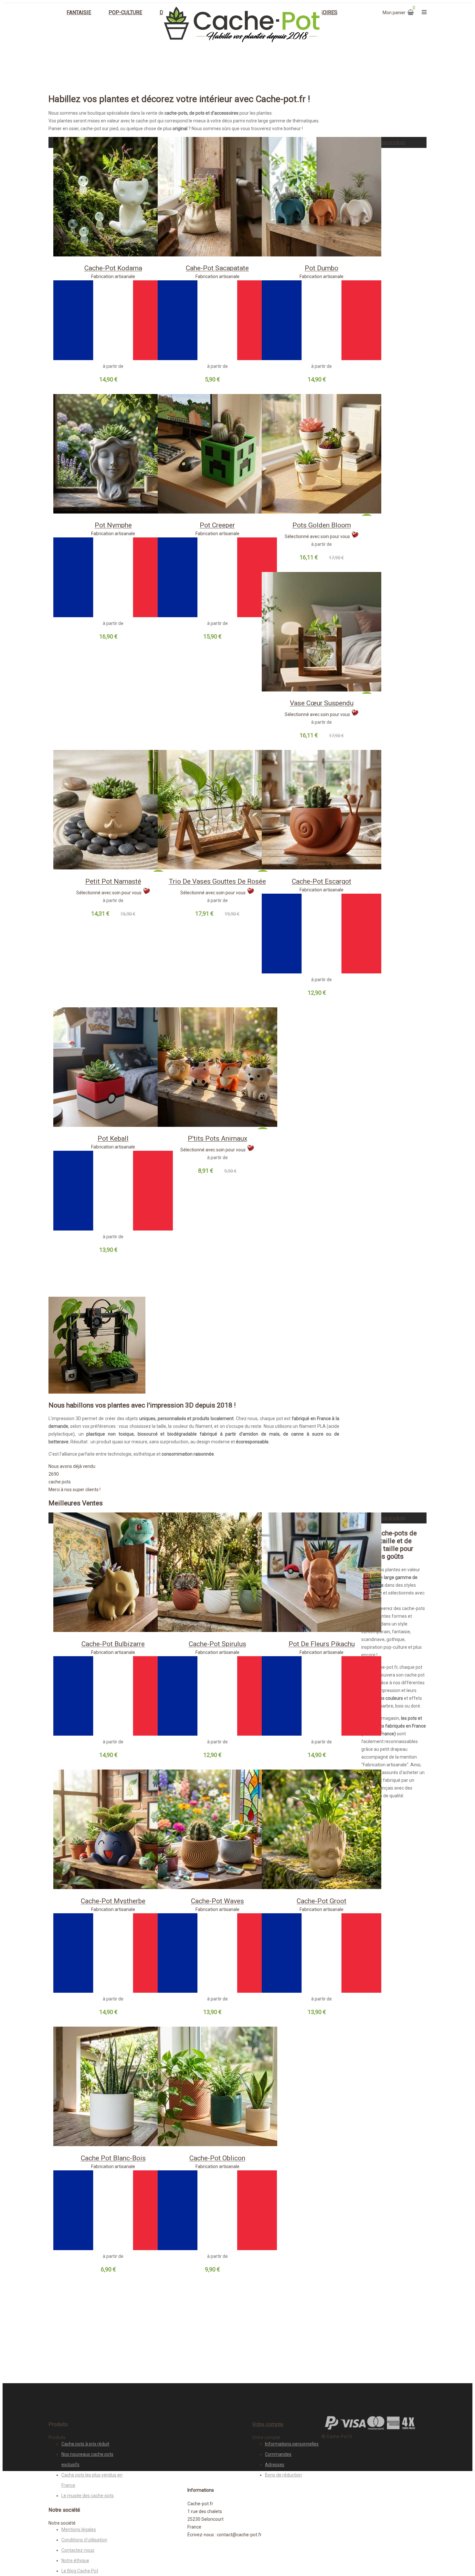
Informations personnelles (292, 2444)
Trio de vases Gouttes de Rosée (217, 881)
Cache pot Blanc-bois (113, 2158)
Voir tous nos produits (383, 142)
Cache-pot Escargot (322, 881)
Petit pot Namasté (113, 881)
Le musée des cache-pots (88, 2496)
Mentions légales (79, 2529)
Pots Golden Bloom (322, 525)
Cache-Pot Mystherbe (113, 1901)
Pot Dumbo (322, 268)
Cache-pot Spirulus (217, 1644)
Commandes (278, 2454)
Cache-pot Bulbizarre (113, 1644)
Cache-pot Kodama (113, 268)
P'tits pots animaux (217, 1138)
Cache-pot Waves (217, 1901)
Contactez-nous (78, 2550)
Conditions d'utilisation (84, 2540)
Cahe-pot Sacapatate (217, 268)
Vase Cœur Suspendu (322, 703)
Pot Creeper (217, 525)
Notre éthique (75, 2560)
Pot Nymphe (113, 525)
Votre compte (268, 2424)
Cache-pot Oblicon (217, 2158)
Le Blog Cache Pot (80, 2571)
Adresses (275, 2465)
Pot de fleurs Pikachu (322, 1644)
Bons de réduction (283, 2475)
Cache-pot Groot (322, 1901)
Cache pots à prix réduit (85, 2444)
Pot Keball (113, 1138)
